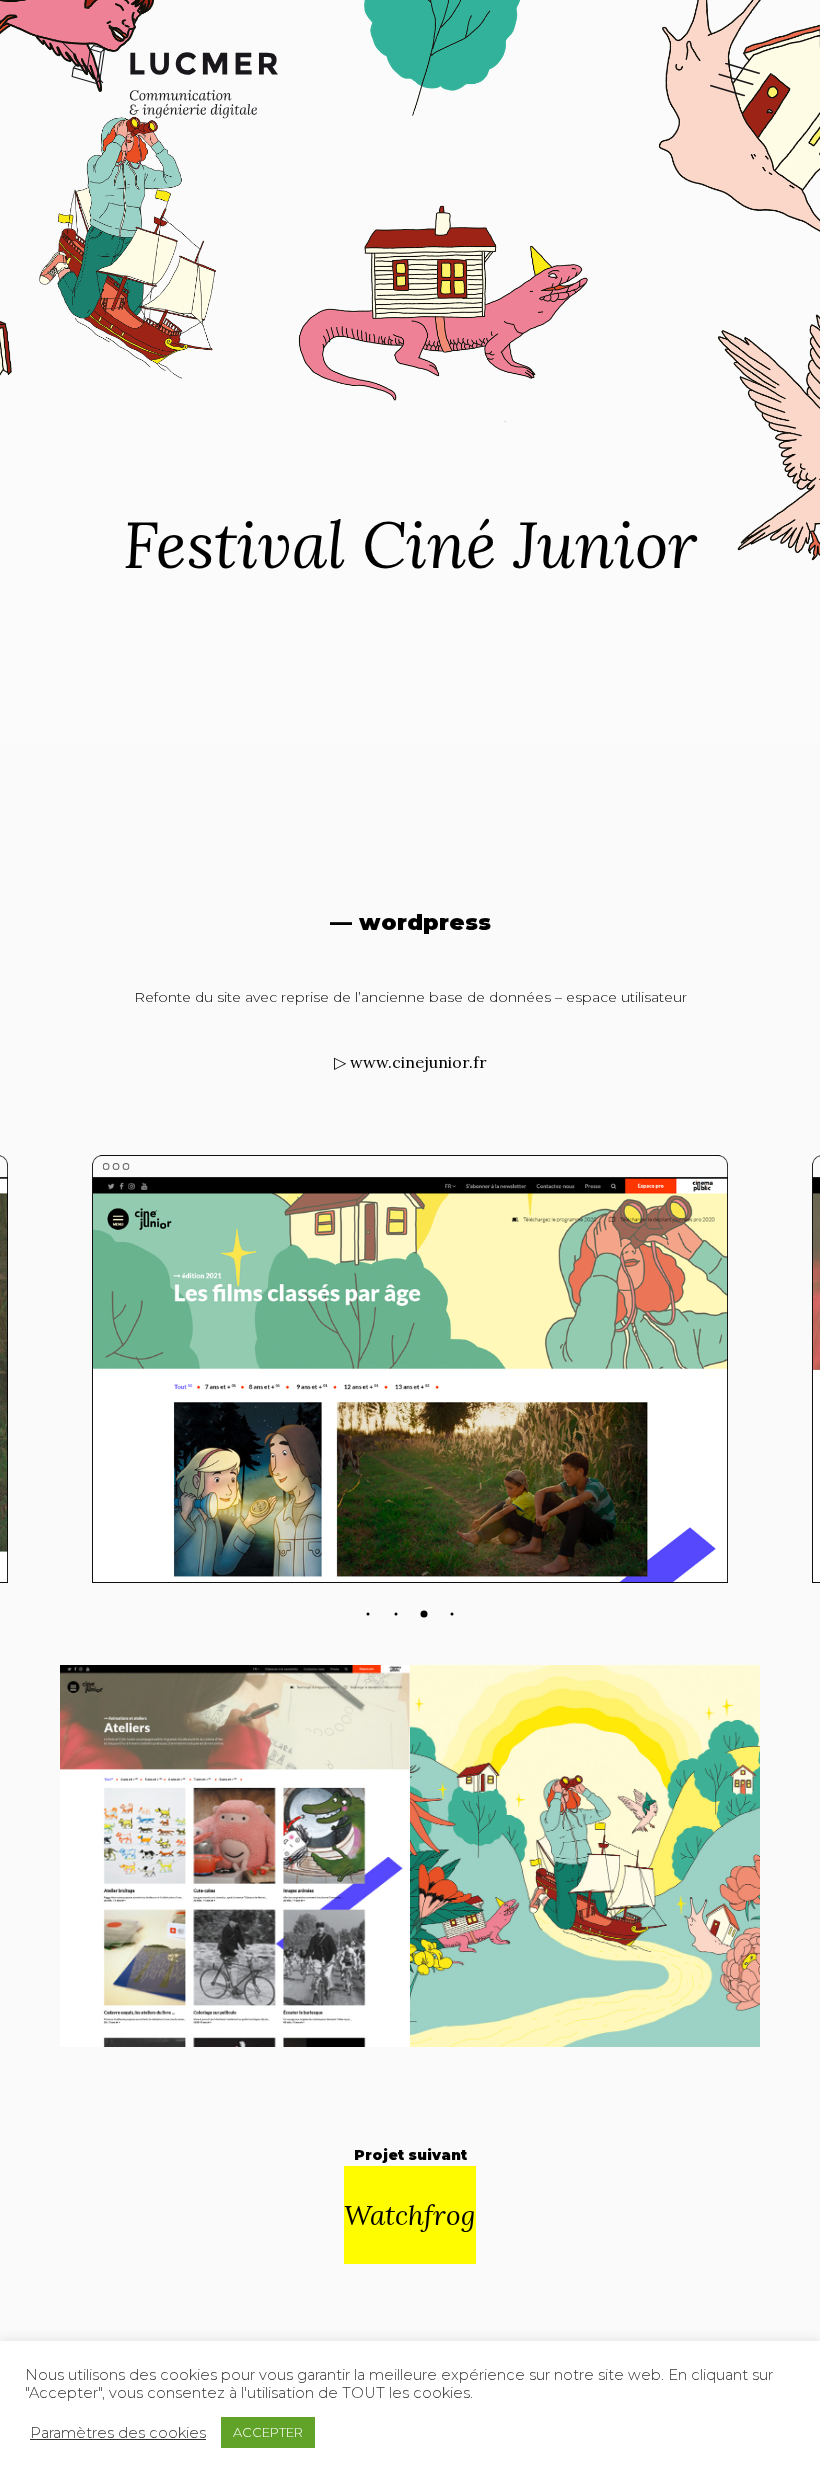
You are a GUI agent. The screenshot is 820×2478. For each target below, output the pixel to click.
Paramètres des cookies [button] (118, 2433)
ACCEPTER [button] (268, 2432)
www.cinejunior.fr (418, 1062)
